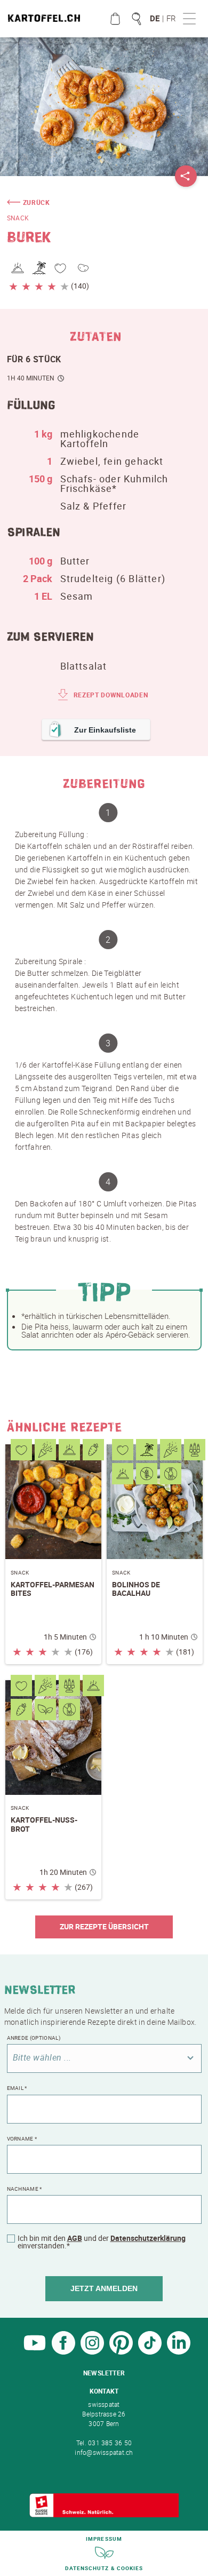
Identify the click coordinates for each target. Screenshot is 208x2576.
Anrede (34, 2038)
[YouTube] (35, 2352)
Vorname (22, 2138)
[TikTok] (150, 2352)
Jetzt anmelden (104, 2288)
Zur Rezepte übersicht (104, 1926)
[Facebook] (63, 2352)
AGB (75, 2238)
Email (17, 2088)
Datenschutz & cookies (104, 2568)
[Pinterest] (121, 2352)
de (155, 18)
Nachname (25, 2189)
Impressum (104, 2539)
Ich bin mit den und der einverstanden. (102, 2242)
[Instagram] (92, 2352)
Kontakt (104, 2391)
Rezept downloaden (111, 695)
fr (171, 18)
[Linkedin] (179, 2352)
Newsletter (104, 2373)
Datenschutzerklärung (148, 2238)
